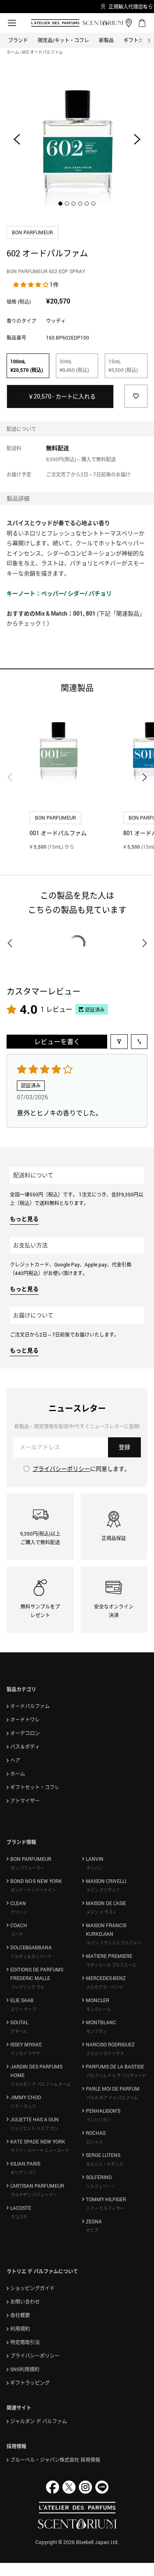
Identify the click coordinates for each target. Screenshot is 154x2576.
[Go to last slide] (17, 139)
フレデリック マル (28, 1987)
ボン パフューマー (28, 1868)
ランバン (94, 1868)
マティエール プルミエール (111, 1965)
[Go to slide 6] (94, 204)
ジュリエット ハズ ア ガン (34, 2128)
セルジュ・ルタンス (105, 2164)
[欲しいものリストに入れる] (136, 396)
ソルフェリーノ (101, 2186)
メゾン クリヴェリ (103, 1890)
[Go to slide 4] (80, 204)
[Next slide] (137, 139)
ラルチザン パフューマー (34, 2195)
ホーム (13, 52)
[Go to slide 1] (61, 204)
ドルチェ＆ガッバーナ (31, 1956)
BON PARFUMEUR (33, 232)
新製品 (106, 40)
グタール (19, 2031)
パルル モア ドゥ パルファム (112, 2098)
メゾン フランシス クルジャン (114, 1943)
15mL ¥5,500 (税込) (123, 366)
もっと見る (24, 1219)
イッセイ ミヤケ (25, 2053)
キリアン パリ (23, 2173)
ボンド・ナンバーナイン (33, 1890)
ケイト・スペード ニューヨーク (40, 2150)
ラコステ (19, 2217)
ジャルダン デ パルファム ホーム (41, 2084)
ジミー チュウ (23, 2106)
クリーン (19, 1912)
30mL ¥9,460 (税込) (74, 366)
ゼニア (92, 2230)
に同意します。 (81, 1469)
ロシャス (94, 2142)
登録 (124, 1447)
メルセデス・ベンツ (105, 1987)
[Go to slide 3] (74, 204)
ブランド (18, 40)
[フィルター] (119, 1042)
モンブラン (97, 2031)
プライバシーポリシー (61, 1469)
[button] (31, 284)
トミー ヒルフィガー (105, 2208)
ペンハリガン (99, 2120)
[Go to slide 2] (67, 204)
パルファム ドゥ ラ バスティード (116, 2075)
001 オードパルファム (58, 833)
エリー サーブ (23, 2009)
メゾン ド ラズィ (101, 1912)
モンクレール (99, 2009)
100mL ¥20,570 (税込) (27, 366)
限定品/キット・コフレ (63, 40)
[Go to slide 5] (87, 204)
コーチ (17, 1934)
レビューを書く (57, 1042)
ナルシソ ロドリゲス (105, 2053)
